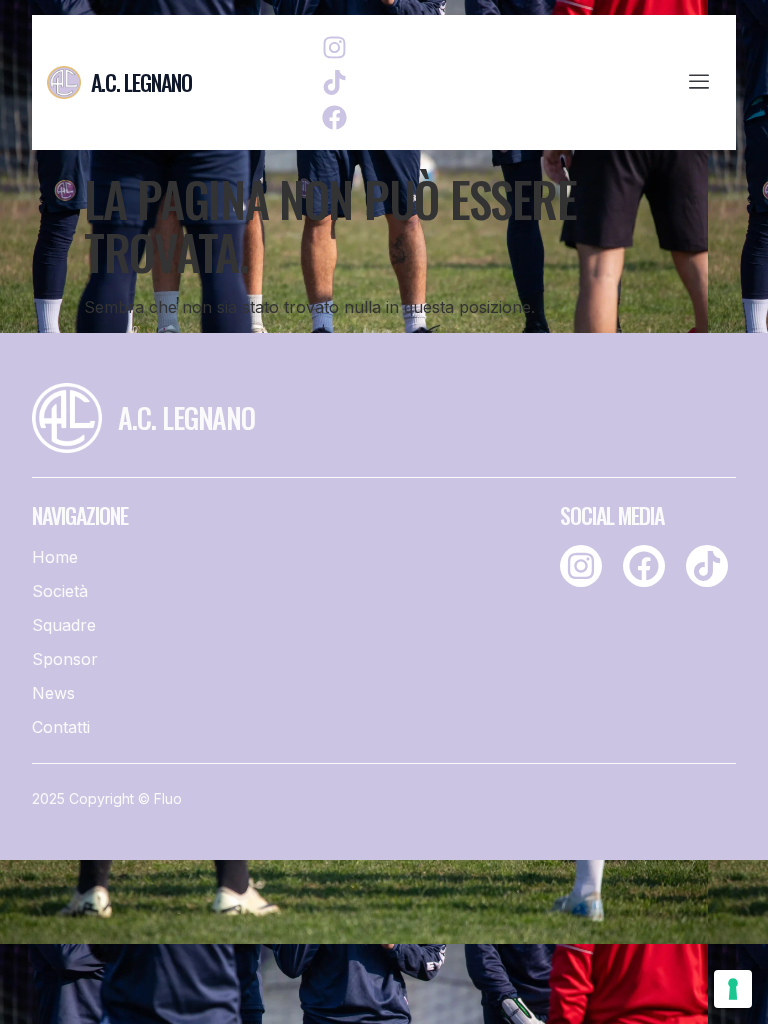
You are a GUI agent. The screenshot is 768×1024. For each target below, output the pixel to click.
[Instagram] (334, 47)
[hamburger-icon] (698, 83)
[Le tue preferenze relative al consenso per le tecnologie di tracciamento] (733, 989)
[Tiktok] (334, 82)
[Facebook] (334, 117)
